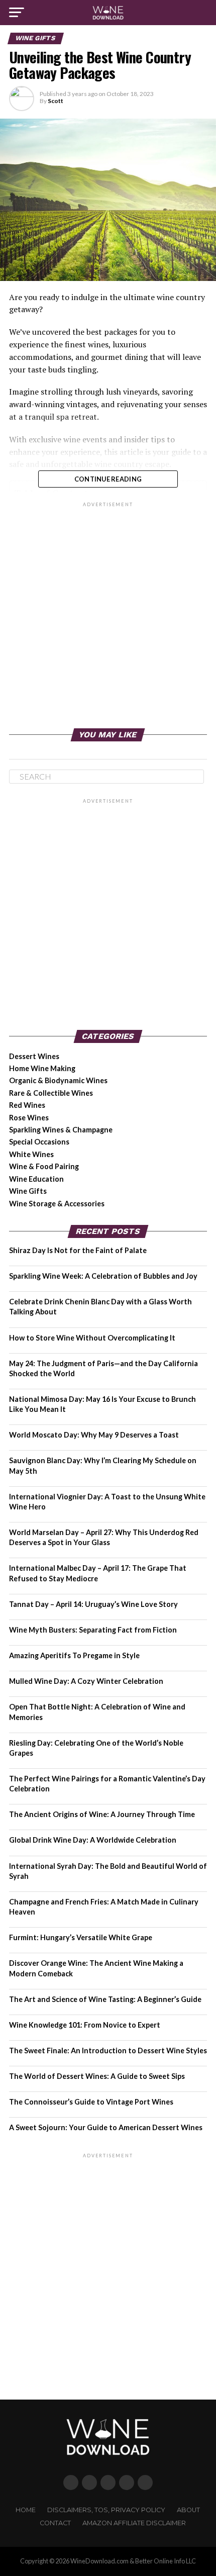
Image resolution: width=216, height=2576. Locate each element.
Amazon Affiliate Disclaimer (134, 2523)
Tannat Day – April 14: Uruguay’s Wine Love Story (93, 1604)
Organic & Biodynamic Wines (58, 1080)
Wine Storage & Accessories (57, 1204)
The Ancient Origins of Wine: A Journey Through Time (102, 1814)
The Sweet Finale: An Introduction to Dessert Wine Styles (108, 2050)
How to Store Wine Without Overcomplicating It (92, 1338)
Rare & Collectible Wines (51, 1093)
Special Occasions (39, 1142)
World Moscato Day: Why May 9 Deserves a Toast (94, 1435)
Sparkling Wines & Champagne (61, 1130)
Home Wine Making (42, 1068)
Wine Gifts (28, 1191)
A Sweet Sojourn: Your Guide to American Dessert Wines (106, 2127)
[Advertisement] (108, 617)
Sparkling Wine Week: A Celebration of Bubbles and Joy (103, 1276)
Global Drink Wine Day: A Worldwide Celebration (93, 1840)
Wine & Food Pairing (44, 1166)
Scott (56, 101)
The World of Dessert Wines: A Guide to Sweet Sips (97, 2076)
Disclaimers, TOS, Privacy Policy (106, 2510)
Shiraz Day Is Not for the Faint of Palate (78, 1250)
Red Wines (27, 1105)
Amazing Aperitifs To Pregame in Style (74, 1655)
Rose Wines (29, 1118)
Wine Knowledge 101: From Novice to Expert (85, 2025)
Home (26, 2510)
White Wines (31, 1154)
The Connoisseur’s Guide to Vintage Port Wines (91, 2102)
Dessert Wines (34, 1056)
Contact (55, 2523)
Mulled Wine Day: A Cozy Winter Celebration (86, 1681)
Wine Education (36, 1179)
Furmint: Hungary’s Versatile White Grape (81, 1937)
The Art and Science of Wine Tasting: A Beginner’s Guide (105, 1999)
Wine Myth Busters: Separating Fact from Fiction (93, 1630)
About (188, 2510)
